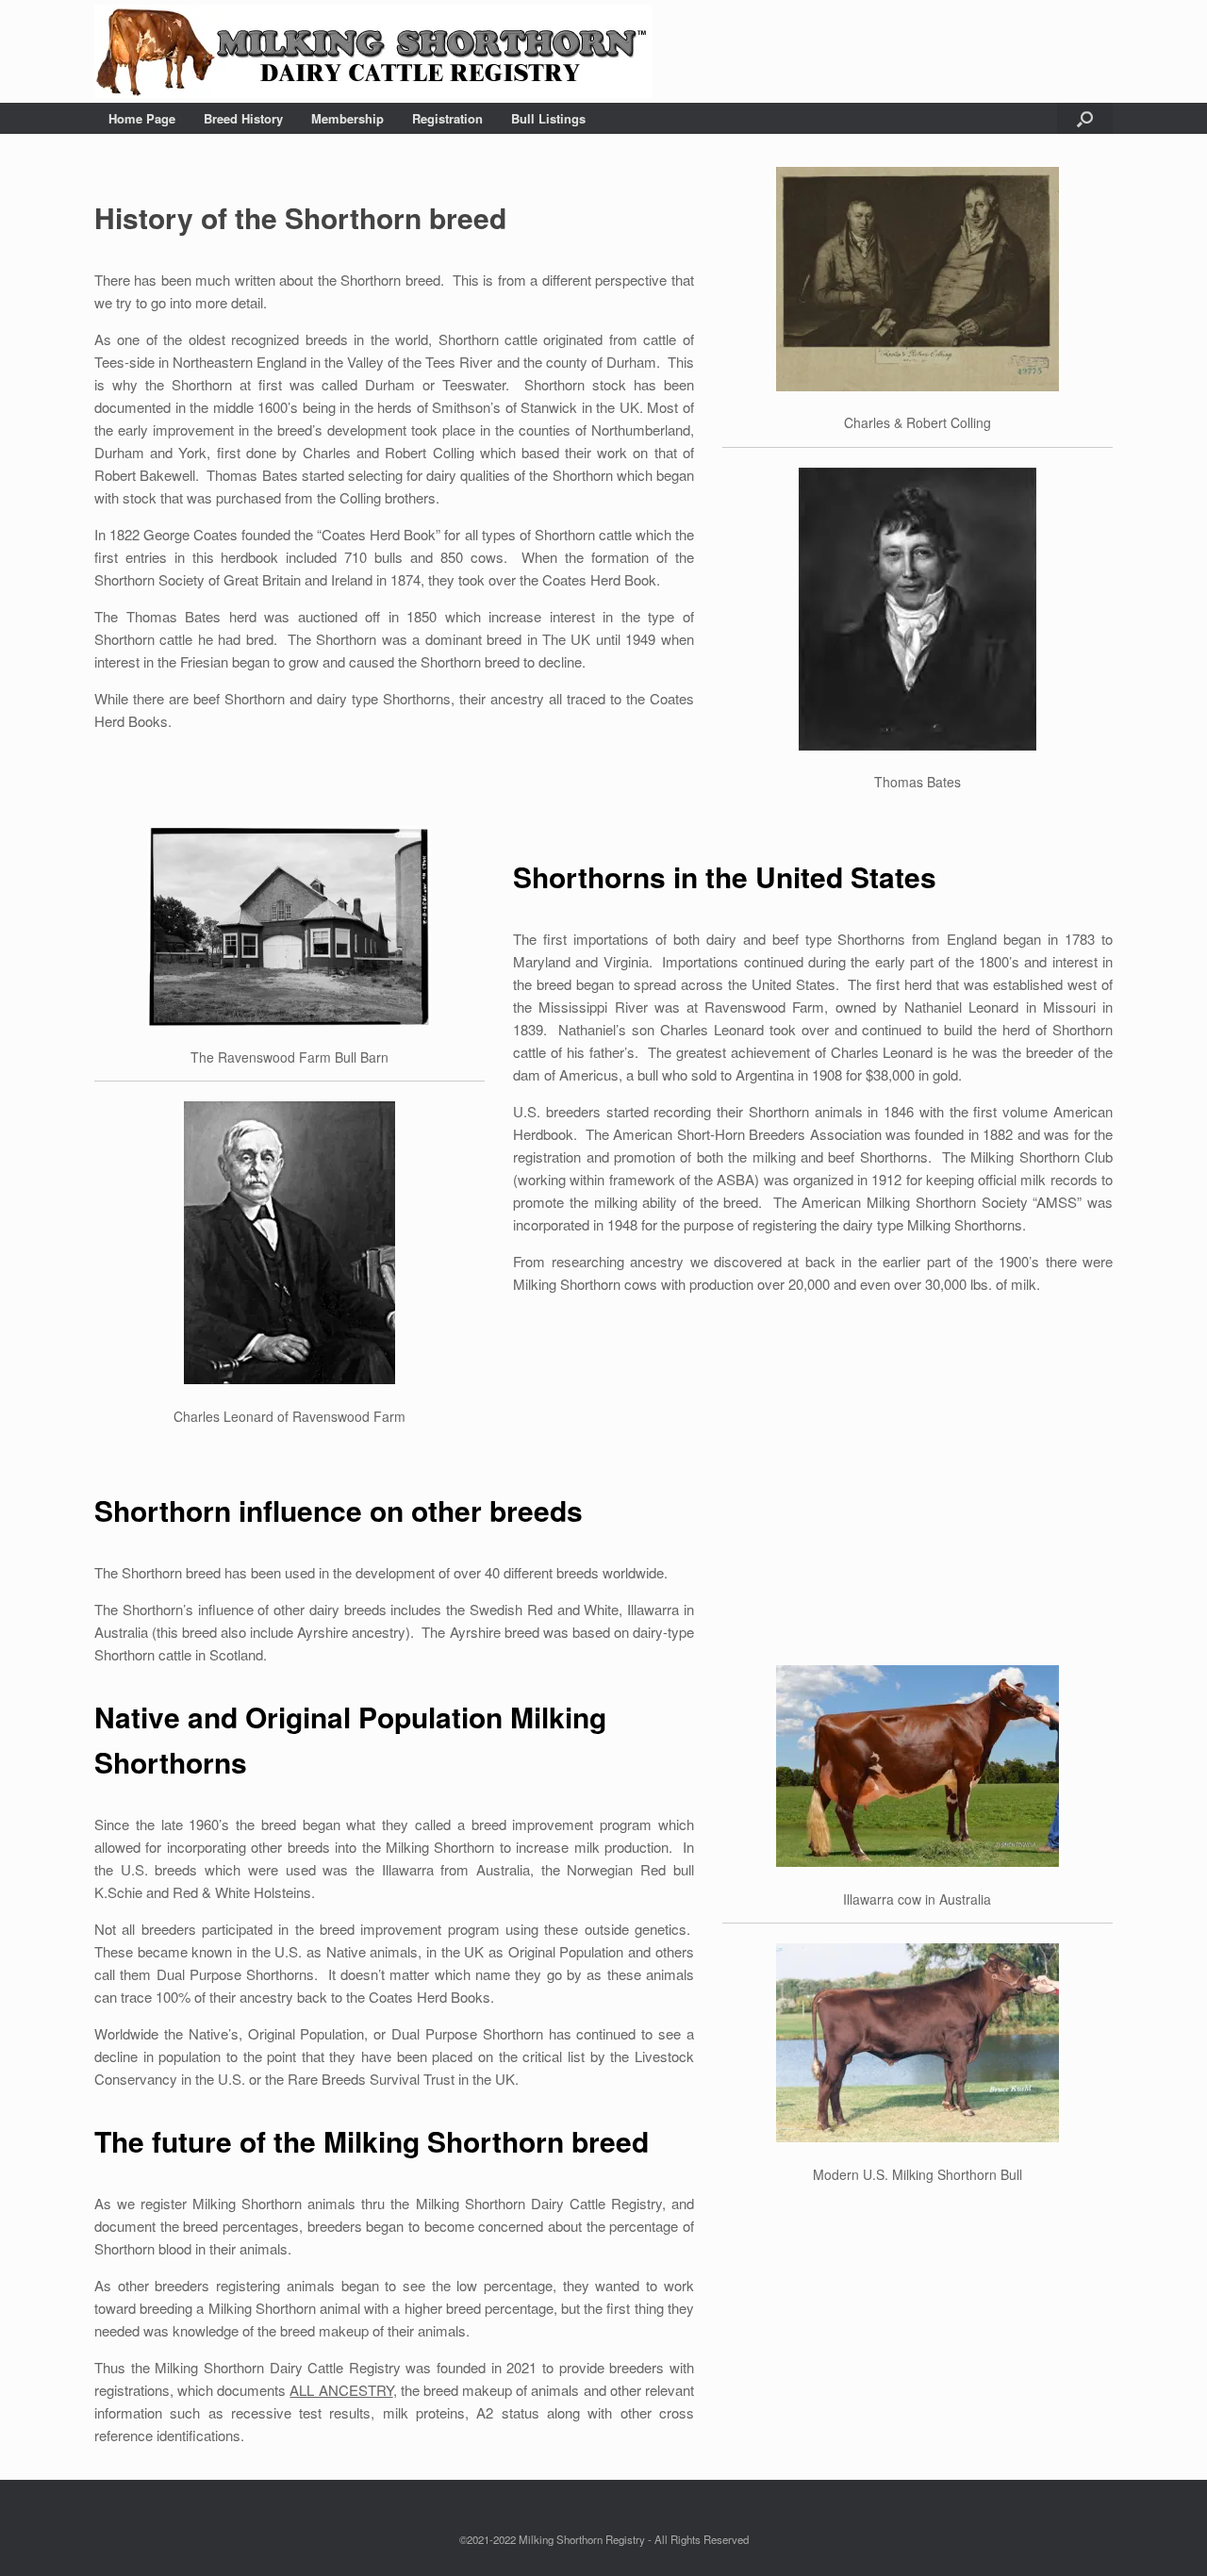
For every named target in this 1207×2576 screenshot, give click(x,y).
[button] (1085, 118)
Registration (447, 118)
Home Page (142, 118)
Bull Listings (548, 118)
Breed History (243, 118)
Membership (347, 118)
